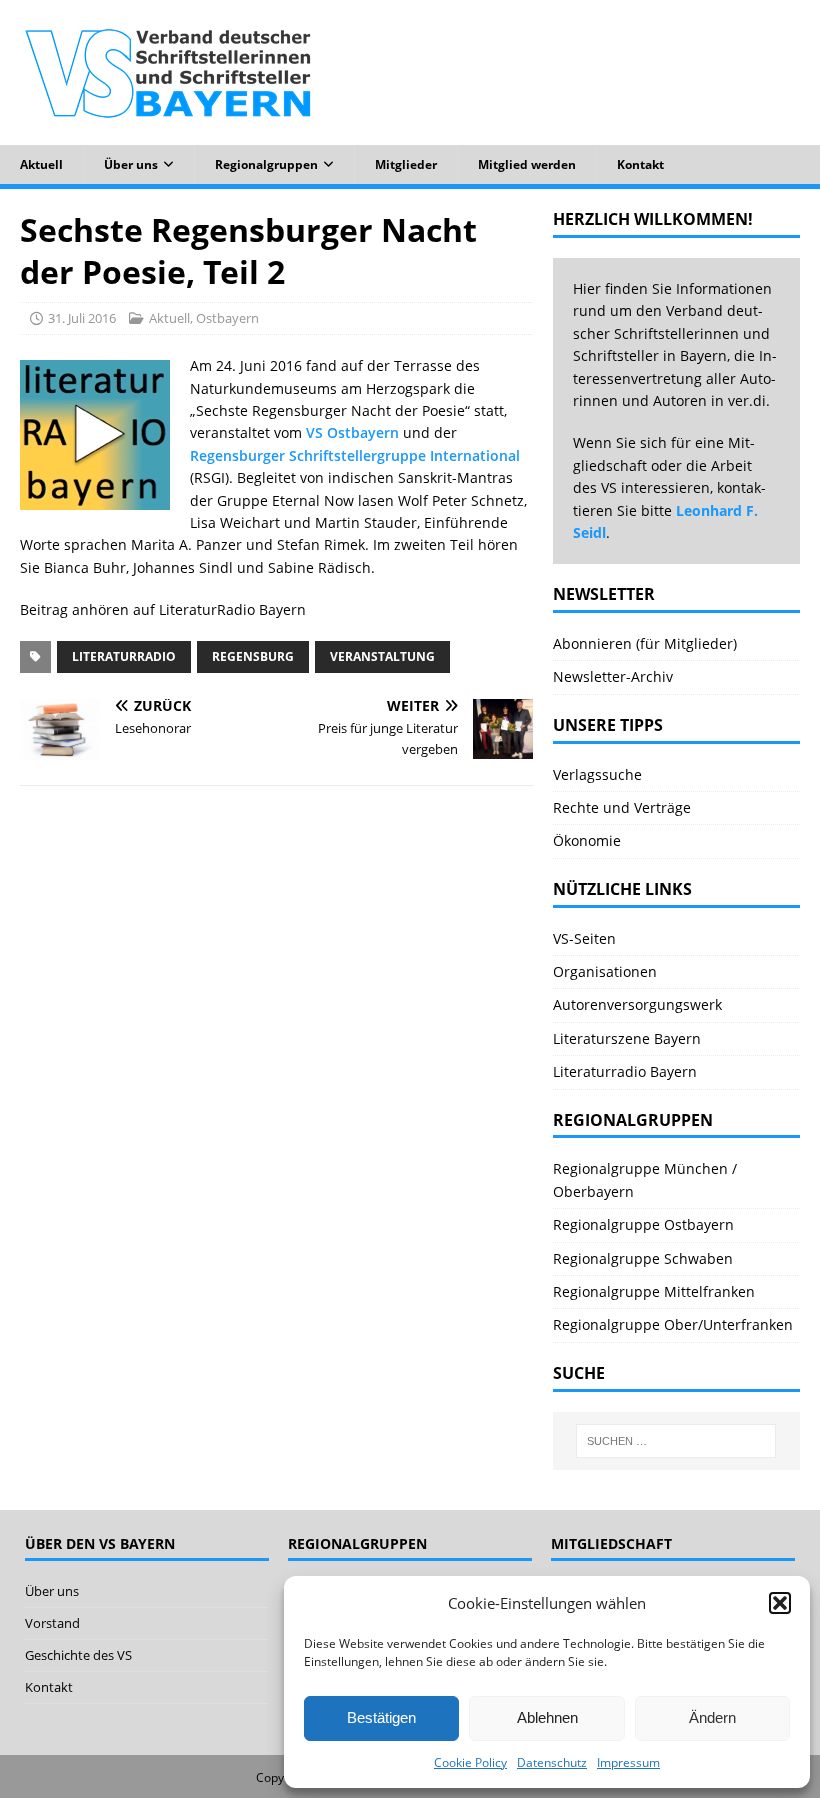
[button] (780, 1603)
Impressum (628, 1762)
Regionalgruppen (266, 164)
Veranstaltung (382, 656)
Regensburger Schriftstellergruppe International (355, 455)
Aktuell (41, 164)
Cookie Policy (470, 1762)
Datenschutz (552, 1762)
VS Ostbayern (352, 432)
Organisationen (605, 971)
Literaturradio (124, 656)
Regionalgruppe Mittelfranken (654, 1291)
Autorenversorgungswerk (637, 1004)
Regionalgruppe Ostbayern (643, 1224)
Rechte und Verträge (622, 807)
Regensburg (253, 656)
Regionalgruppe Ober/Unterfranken (673, 1324)
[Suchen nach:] (676, 1441)
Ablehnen (547, 1717)
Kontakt (640, 164)
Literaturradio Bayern (625, 1071)
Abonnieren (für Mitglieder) (645, 643)
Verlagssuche (597, 774)
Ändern (712, 1717)
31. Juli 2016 (82, 318)
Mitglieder (406, 164)
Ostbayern (227, 318)
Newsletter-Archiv (613, 676)
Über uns (131, 164)
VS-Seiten (584, 938)
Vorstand (52, 1623)
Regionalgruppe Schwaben (643, 1258)
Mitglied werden (527, 164)
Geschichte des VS (78, 1655)
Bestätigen (381, 1717)
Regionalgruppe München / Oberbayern (645, 1179)
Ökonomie (587, 840)
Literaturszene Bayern (627, 1038)
